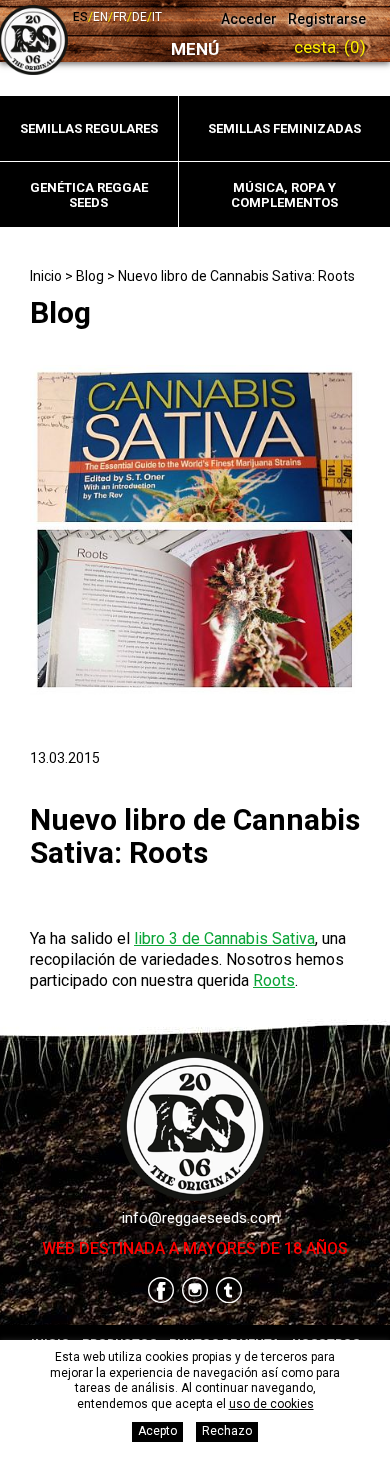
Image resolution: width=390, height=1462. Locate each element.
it (157, 17)
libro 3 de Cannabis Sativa (224, 938)
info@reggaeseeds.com (201, 1218)
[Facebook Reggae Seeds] (161, 1292)
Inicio (46, 276)
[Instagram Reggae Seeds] (195, 1292)
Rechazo (227, 1431)
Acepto (157, 1431)
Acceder (249, 19)
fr (120, 17)
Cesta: (330, 47)
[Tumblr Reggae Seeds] (229, 1292)
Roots (274, 980)
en (100, 17)
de (139, 17)
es (80, 17)
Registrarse (327, 19)
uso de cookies (271, 1404)
